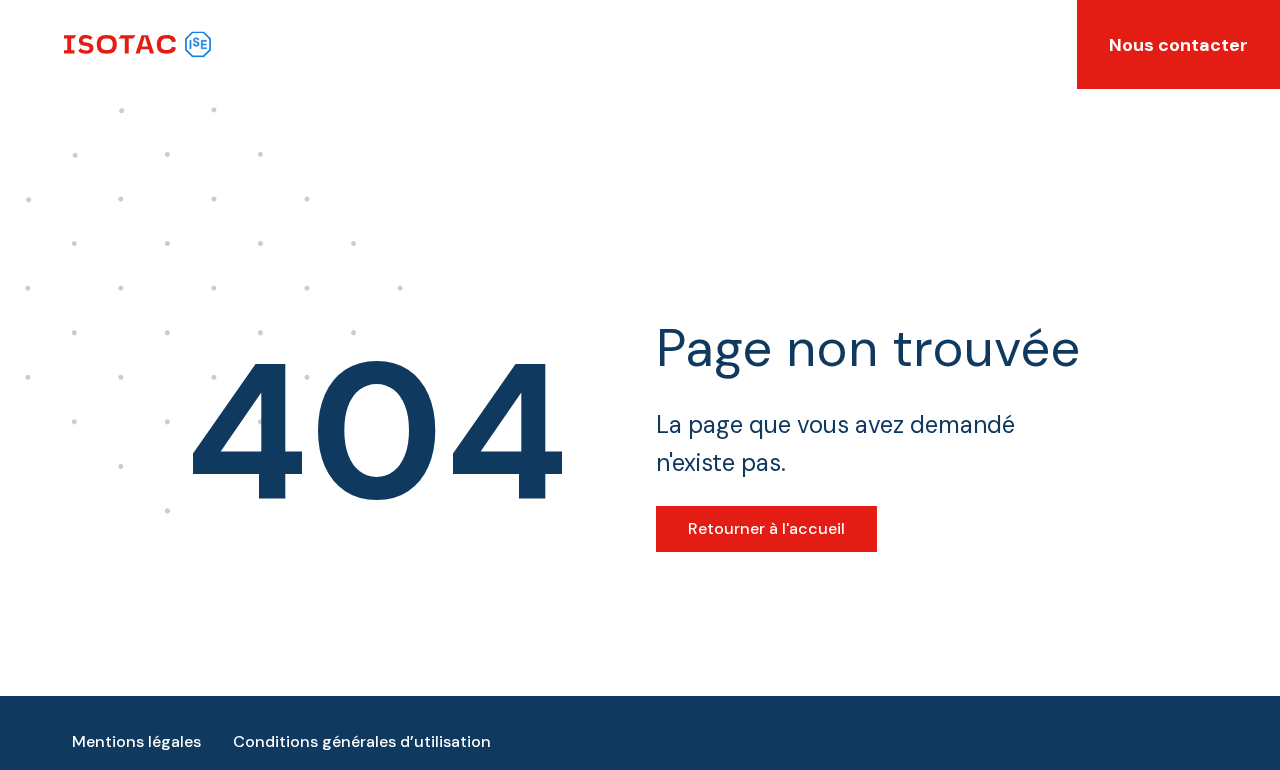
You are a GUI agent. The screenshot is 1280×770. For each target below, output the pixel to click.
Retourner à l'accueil (766, 528)
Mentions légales (136, 741)
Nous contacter (1178, 45)
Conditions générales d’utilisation (362, 741)
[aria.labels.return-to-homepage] (137, 44)
